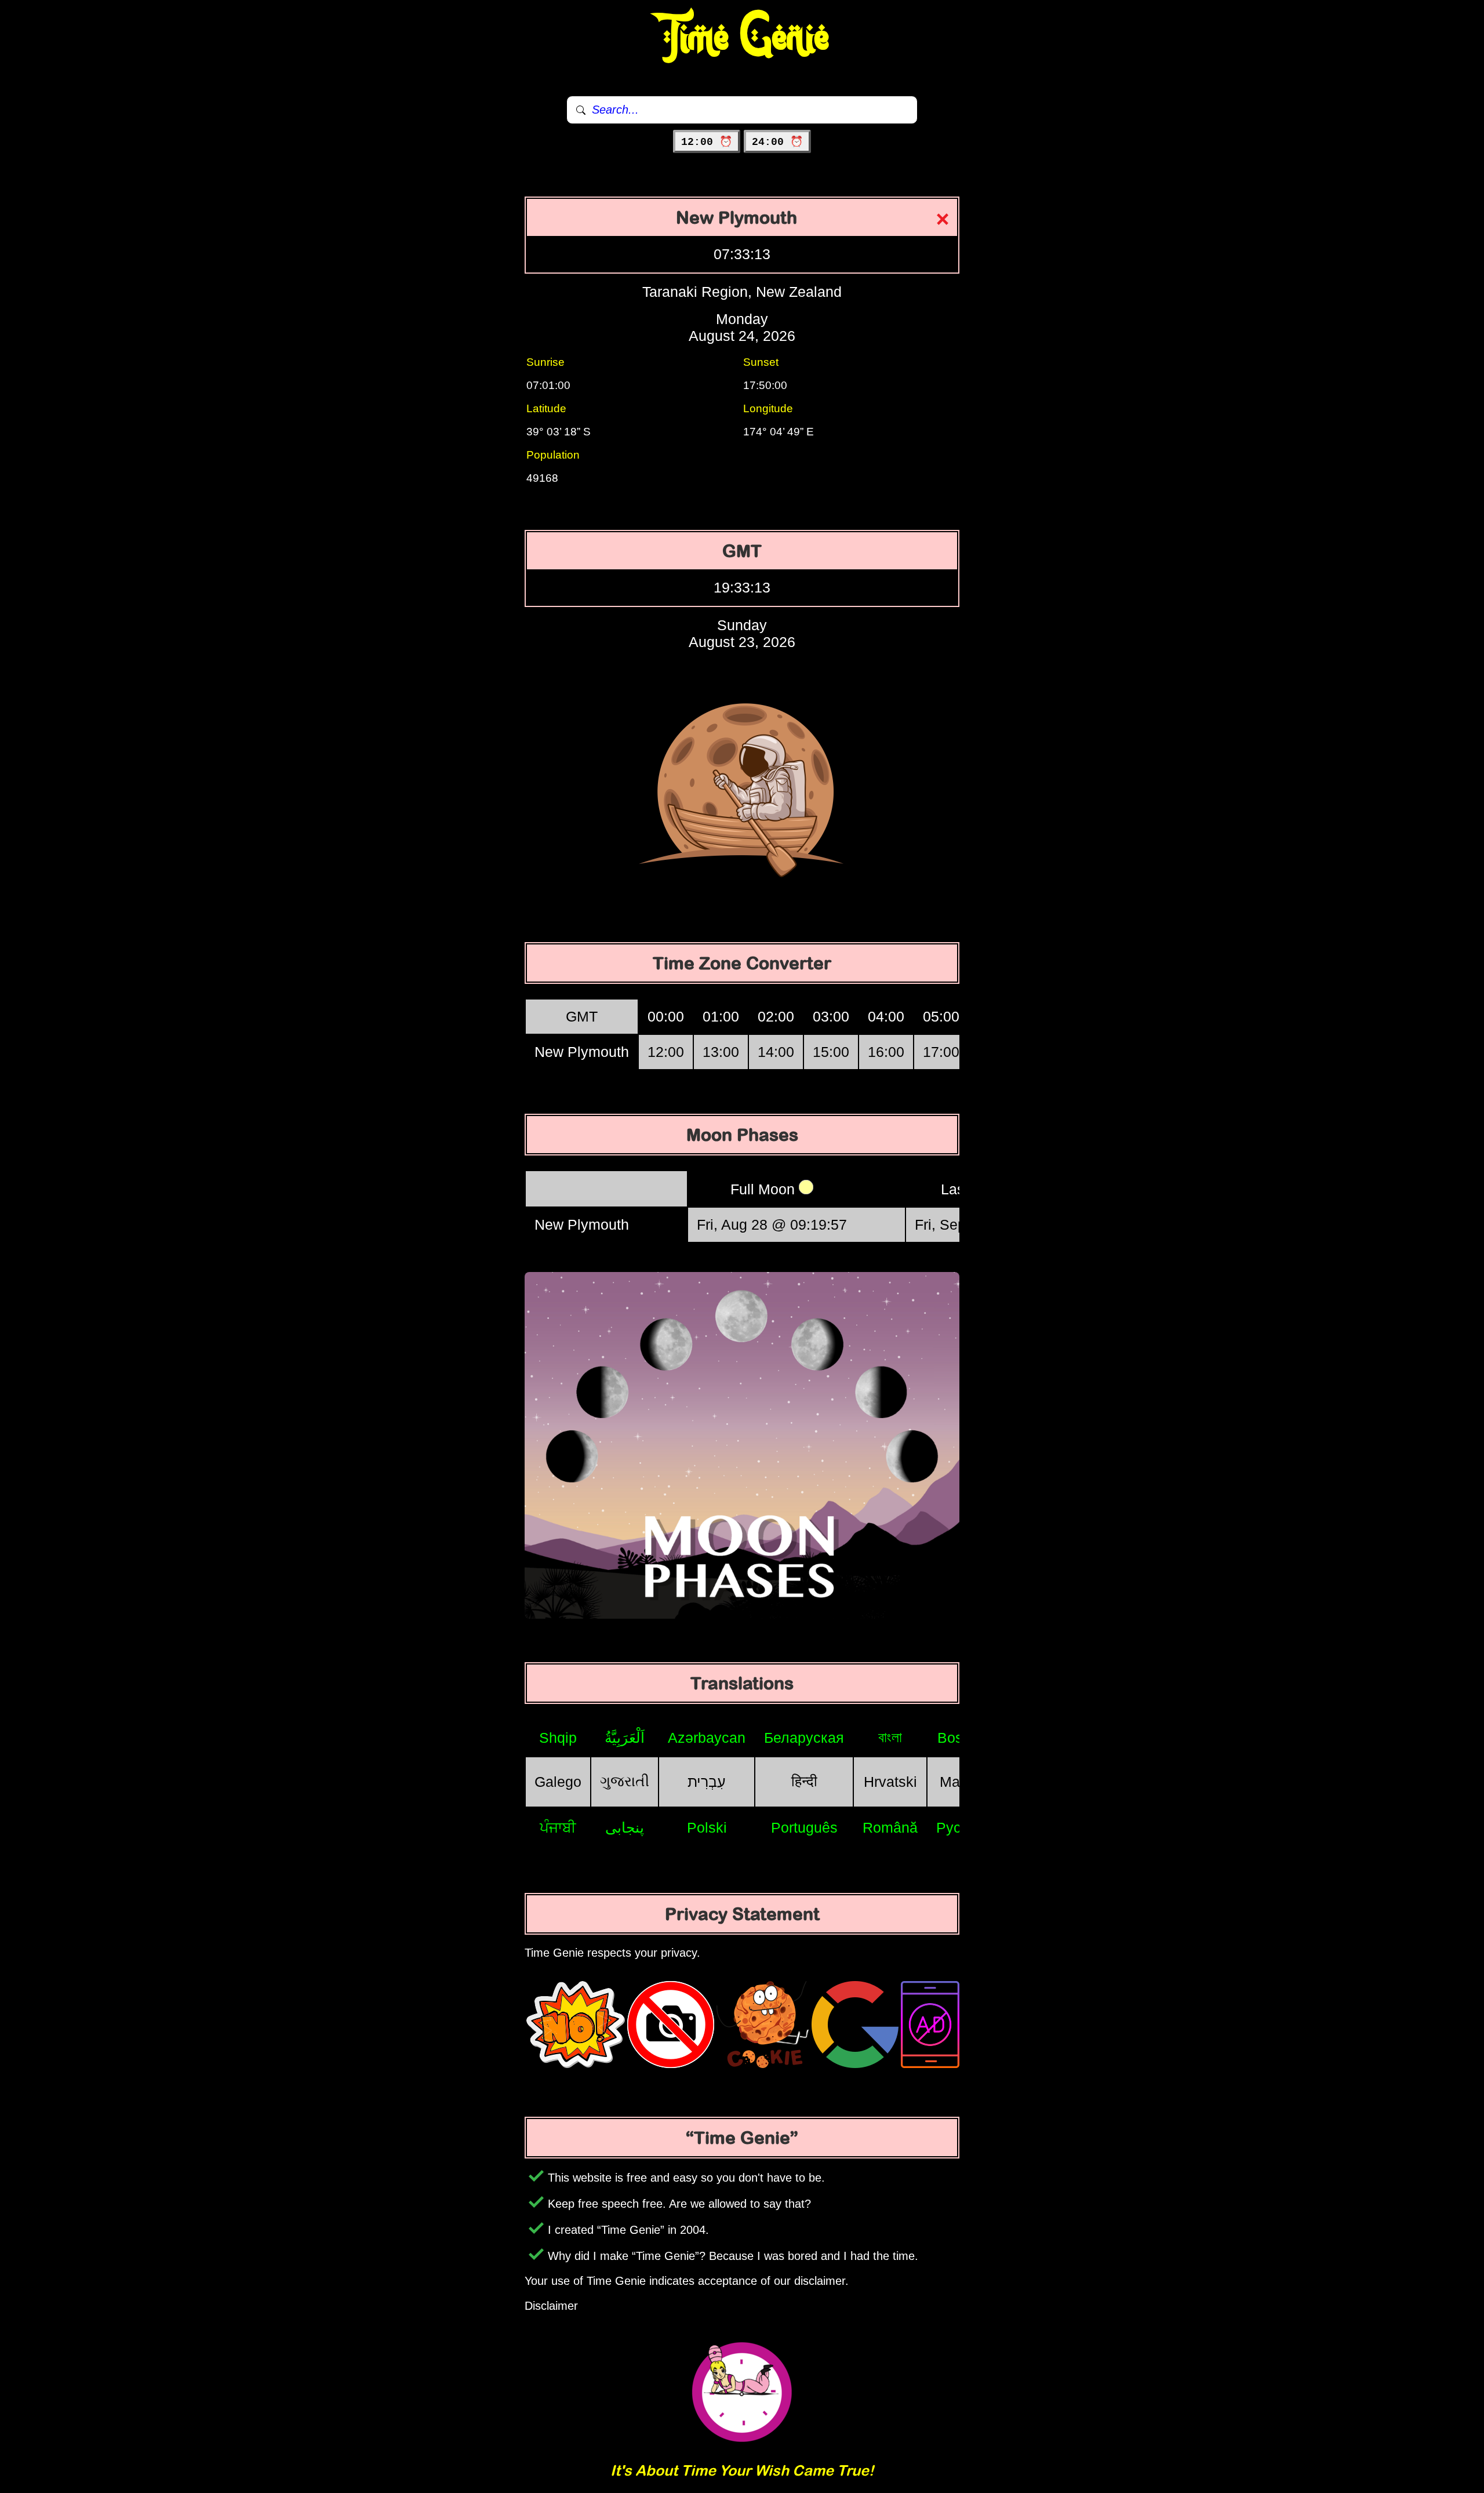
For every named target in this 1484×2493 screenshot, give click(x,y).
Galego (558, 1782)
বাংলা (890, 1737)
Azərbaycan (707, 1738)
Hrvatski (890, 1782)
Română (890, 1827)
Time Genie (742, 38)
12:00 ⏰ (707, 142)
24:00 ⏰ (777, 142)
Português (804, 1827)
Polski (707, 1827)
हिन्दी (804, 1781)
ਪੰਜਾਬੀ (558, 1827)
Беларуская (804, 1738)
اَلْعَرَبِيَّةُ (625, 1738)
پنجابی (625, 1827)
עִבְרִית (707, 1782)
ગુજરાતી (625, 1781)
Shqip (558, 1738)
